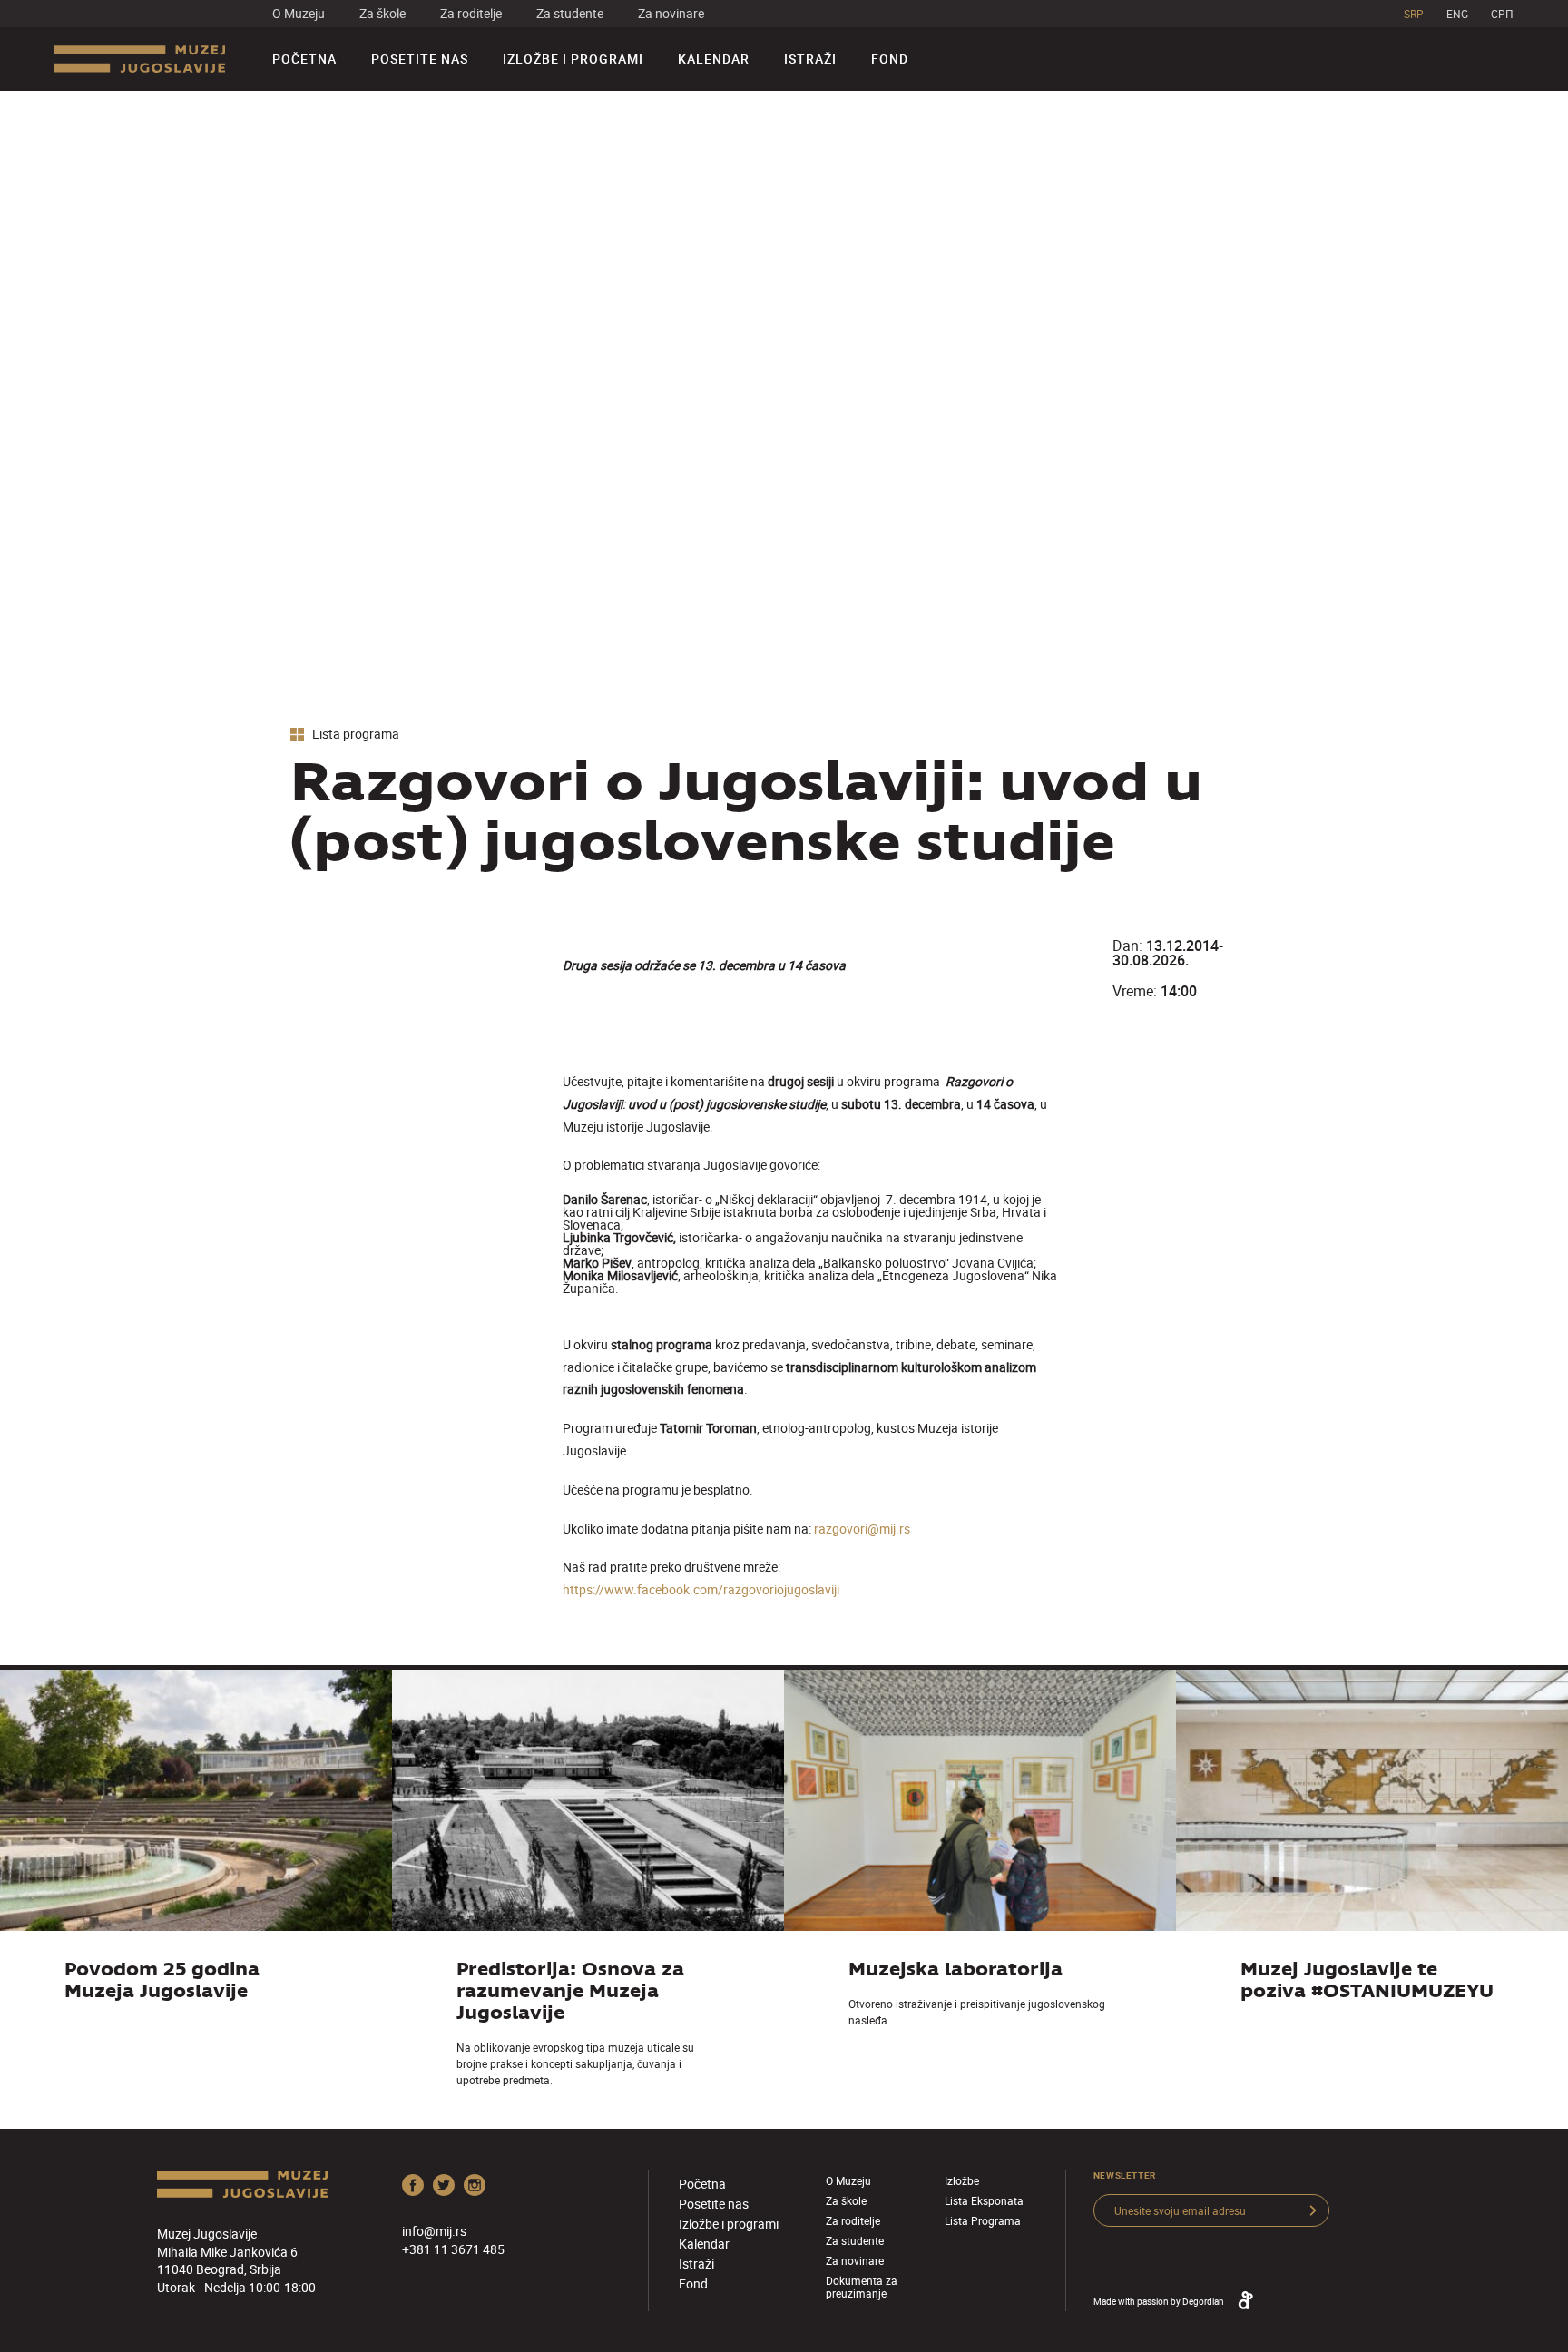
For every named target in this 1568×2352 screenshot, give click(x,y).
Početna (304, 59)
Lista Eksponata (984, 2200)
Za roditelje (471, 13)
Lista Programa (983, 2220)
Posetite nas (420, 59)
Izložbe (962, 2180)
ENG (1457, 14)
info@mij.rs (434, 2231)
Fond (890, 59)
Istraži (810, 59)
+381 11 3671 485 (453, 2249)
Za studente (570, 13)
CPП (1502, 14)
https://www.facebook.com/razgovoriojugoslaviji (701, 1589)
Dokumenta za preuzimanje (862, 2287)
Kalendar (714, 59)
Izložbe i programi (573, 59)
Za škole (382, 13)
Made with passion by (1159, 2301)
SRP (1414, 14)
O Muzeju (299, 13)
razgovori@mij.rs (862, 1529)
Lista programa (354, 735)
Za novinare (671, 13)
